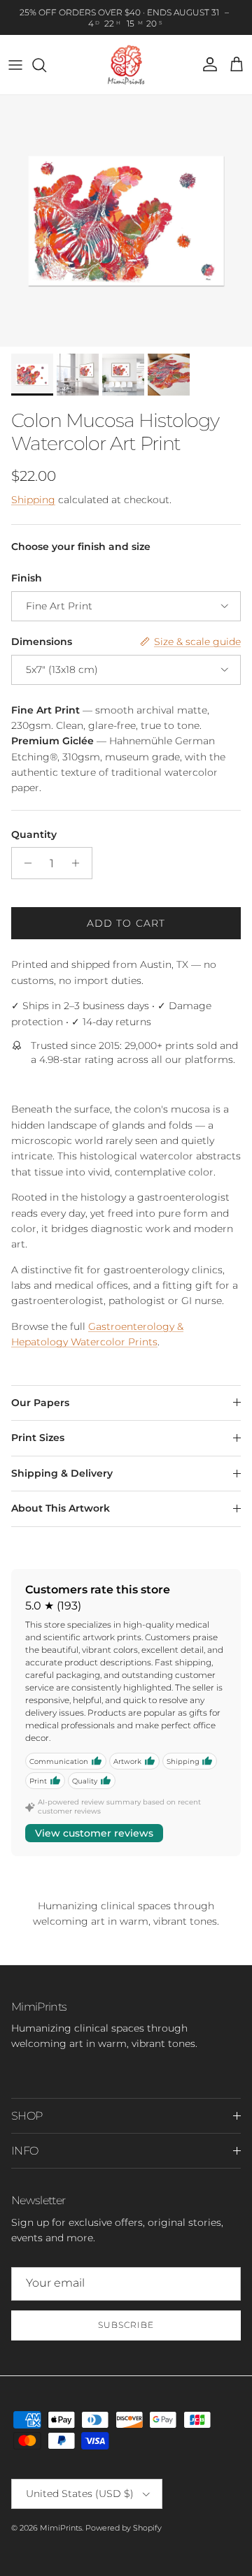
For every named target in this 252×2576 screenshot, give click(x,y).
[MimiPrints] (126, 65)
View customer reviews (94, 1833)
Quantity (34, 834)
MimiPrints (61, 2528)
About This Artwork (61, 1508)
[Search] (46, 65)
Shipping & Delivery (62, 1473)
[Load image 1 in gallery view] (126, 221)
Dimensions (42, 642)
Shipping (33, 500)
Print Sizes (38, 1438)
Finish (27, 578)
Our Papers (40, 1403)
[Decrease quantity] (24, 863)
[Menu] (15, 65)
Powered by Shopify (124, 2528)
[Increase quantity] (79, 863)
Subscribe (126, 2325)
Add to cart (126, 923)
